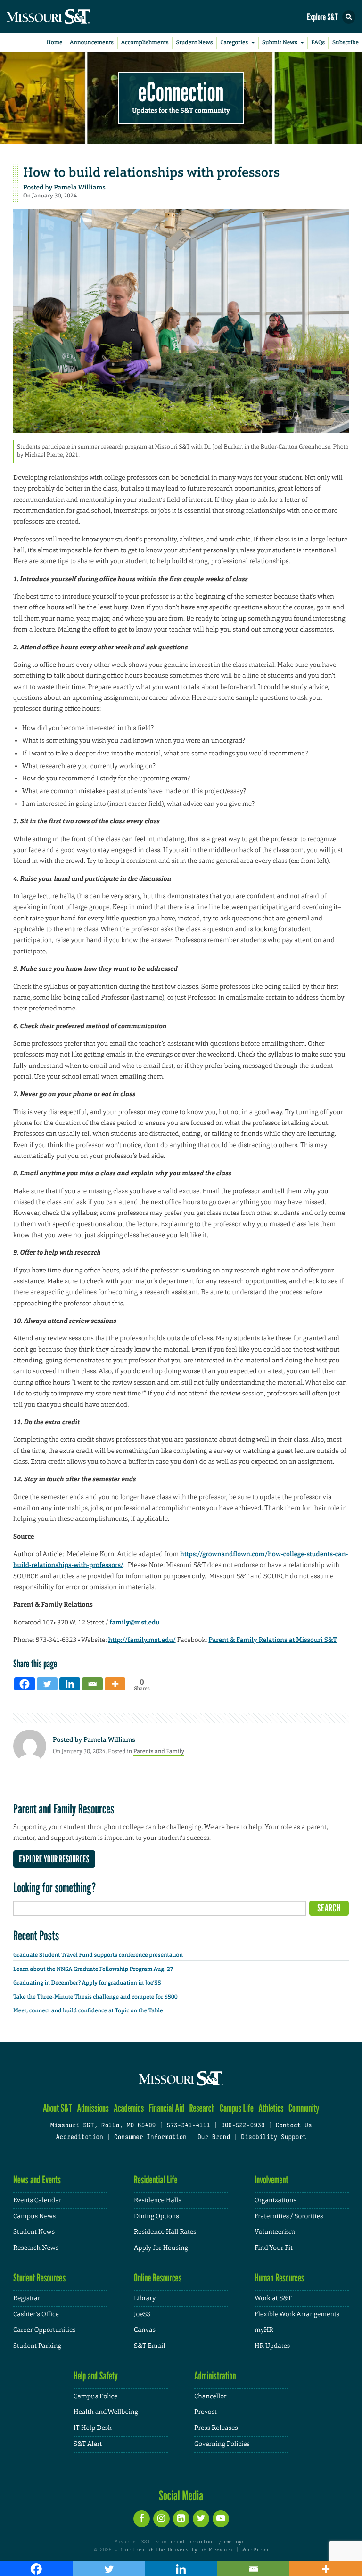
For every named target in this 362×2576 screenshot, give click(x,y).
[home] (66, 17)
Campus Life (237, 2108)
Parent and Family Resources (64, 1809)
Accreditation (79, 2138)
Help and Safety (96, 2376)
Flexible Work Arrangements (297, 2314)
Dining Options (156, 2216)
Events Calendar (37, 2200)
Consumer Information (150, 2138)
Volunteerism (275, 2232)
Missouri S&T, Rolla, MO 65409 (103, 2126)
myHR (264, 2330)
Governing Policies (222, 2444)
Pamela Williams (80, 188)
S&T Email (149, 2346)
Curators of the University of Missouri (177, 2550)
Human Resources (280, 2278)
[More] (115, 1684)
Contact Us (293, 2126)
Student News (194, 42)
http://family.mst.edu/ (142, 1640)
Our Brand (214, 2138)
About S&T (58, 2108)
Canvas (145, 2330)
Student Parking (37, 2346)
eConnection (181, 92)
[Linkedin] (70, 1684)
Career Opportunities (45, 2330)
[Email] (92, 1684)
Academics (129, 2108)
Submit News (280, 42)
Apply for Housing (161, 2248)
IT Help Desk (93, 2428)
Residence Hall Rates (165, 2232)
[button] (349, 17)
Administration (215, 2376)
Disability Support (274, 2138)
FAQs (318, 42)
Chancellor (210, 2396)
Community (304, 2108)
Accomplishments (145, 42)
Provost (206, 2412)
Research (202, 2108)
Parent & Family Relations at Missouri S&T (273, 1640)
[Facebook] (25, 1684)
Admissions (93, 2108)
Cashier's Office (36, 2314)
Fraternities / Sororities (289, 2216)
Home (55, 42)
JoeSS (142, 2314)
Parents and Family (159, 1751)
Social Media (181, 2495)
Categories (234, 42)
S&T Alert (88, 2444)
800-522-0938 (243, 2126)
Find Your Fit (274, 2248)
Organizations (276, 2200)
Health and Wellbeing (106, 2412)
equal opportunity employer (209, 2542)
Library (145, 2298)
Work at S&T (273, 2298)
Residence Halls (158, 2200)
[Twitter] (47, 1684)
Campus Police (95, 2396)
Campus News (34, 2216)
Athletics (271, 2108)
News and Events (37, 2180)
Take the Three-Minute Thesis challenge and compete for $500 (95, 1997)
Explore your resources (54, 1859)
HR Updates (272, 2346)
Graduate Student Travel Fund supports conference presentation (98, 1955)
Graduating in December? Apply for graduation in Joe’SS (87, 1983)
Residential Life (156, 2180)
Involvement (271, 2180)
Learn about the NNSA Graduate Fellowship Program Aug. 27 (93, 1969)
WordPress (255, 2550)
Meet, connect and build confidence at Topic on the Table (88, 2010)
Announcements (92, 42)
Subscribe (346, 42)
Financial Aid (167, 2108)
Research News (36, 2248)
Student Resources (39, 2278)
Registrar (27, 2298)
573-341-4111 (188, 2126)
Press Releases (216, 2428)
